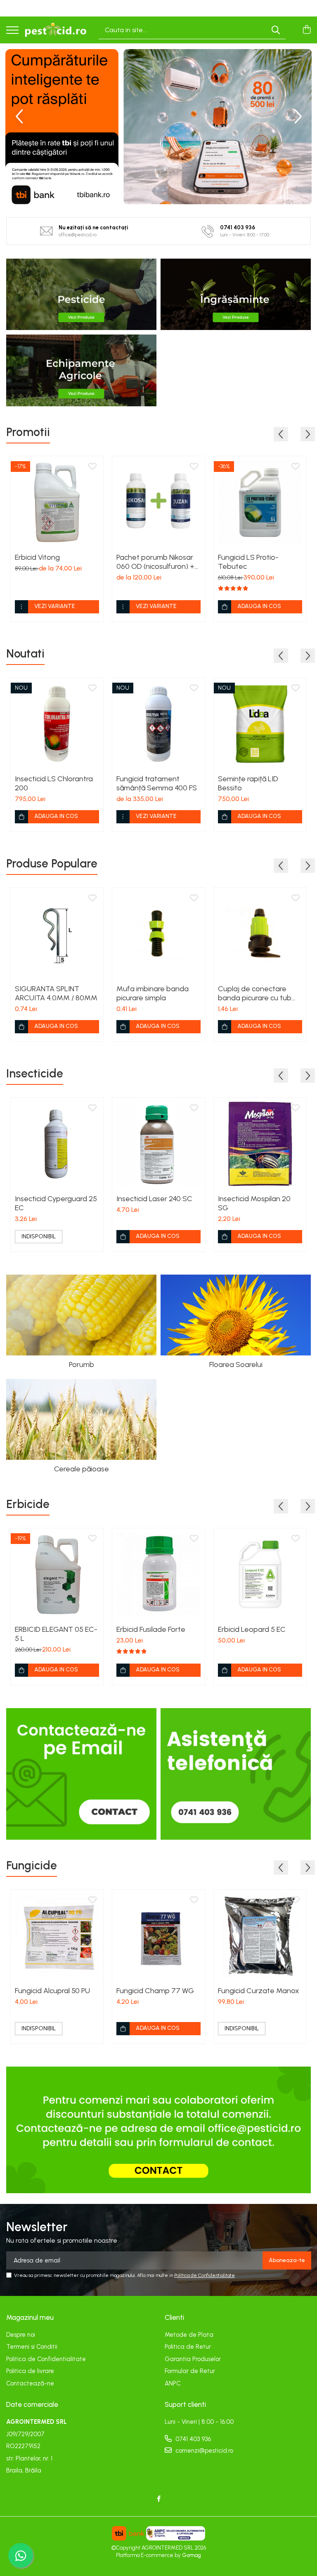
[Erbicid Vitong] (57, 502)
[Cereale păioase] (81, 1419)
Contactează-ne (30, 2383)
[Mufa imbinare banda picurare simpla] (158, 934)
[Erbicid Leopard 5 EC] (260, 1574)
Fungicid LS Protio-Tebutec (248, 562)
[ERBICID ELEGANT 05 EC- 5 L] (57, 1574)
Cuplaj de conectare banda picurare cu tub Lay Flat (255, 993)
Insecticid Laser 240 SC (154, 1199)
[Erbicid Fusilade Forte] (158, 1574)
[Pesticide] (81, 294)
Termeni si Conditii (32, 2347)
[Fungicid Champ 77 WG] (158, 1936)
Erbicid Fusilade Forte (151, 1629)
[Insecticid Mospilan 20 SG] (260, 1144)
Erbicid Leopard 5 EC (252, 1629)
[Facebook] (159, 2499)
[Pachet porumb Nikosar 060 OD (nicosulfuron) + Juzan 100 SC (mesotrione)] (158, 502)
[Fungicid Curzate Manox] (260, 1936)
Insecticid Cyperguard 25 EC (56, 1203)
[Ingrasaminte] (236, 294)
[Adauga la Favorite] (92, 467)
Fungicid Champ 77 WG (155, 1991)
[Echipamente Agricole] (81, 370)
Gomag (191, 2555)
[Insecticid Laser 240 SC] (158, 1144)
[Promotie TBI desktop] (158, 127)
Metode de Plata (189, 2335)
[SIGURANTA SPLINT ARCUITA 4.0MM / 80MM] (57, 934)
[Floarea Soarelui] (236, 1315)
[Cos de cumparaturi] (306, 30)
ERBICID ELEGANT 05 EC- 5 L (56, 1634)
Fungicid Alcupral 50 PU (52, 1991)
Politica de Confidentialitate (205, 2275)
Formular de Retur (190, 2371)
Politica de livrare (30, 2371)
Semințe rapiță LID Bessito (248, 783)
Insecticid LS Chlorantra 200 (54, 783)
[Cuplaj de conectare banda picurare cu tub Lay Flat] (260, 934)
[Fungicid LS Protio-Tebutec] (260, 502)
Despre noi (21, 2335)
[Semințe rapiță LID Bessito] (260, 724)
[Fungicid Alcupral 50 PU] (57, 1936)
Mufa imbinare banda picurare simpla (153, 993)
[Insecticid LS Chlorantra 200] (57, 724)
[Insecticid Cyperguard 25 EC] (57, 1144)
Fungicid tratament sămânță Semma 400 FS (157, 783)
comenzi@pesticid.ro (203, 2451)
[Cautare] (276, 30)
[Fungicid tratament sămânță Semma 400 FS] (158, 724)
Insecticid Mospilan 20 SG (254, 1203)
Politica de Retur (188, 2347)
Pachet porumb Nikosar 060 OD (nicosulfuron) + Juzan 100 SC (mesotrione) (155, 562)
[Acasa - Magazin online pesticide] (56, 30)
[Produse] (12, 31)
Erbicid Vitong (37, 557)
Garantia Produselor (193, 2359)
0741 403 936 (192, 2439)
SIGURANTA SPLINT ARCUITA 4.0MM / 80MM (56, 993)
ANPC (173, 2383)
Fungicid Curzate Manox (259, 1991)
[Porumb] (81, 1315)
